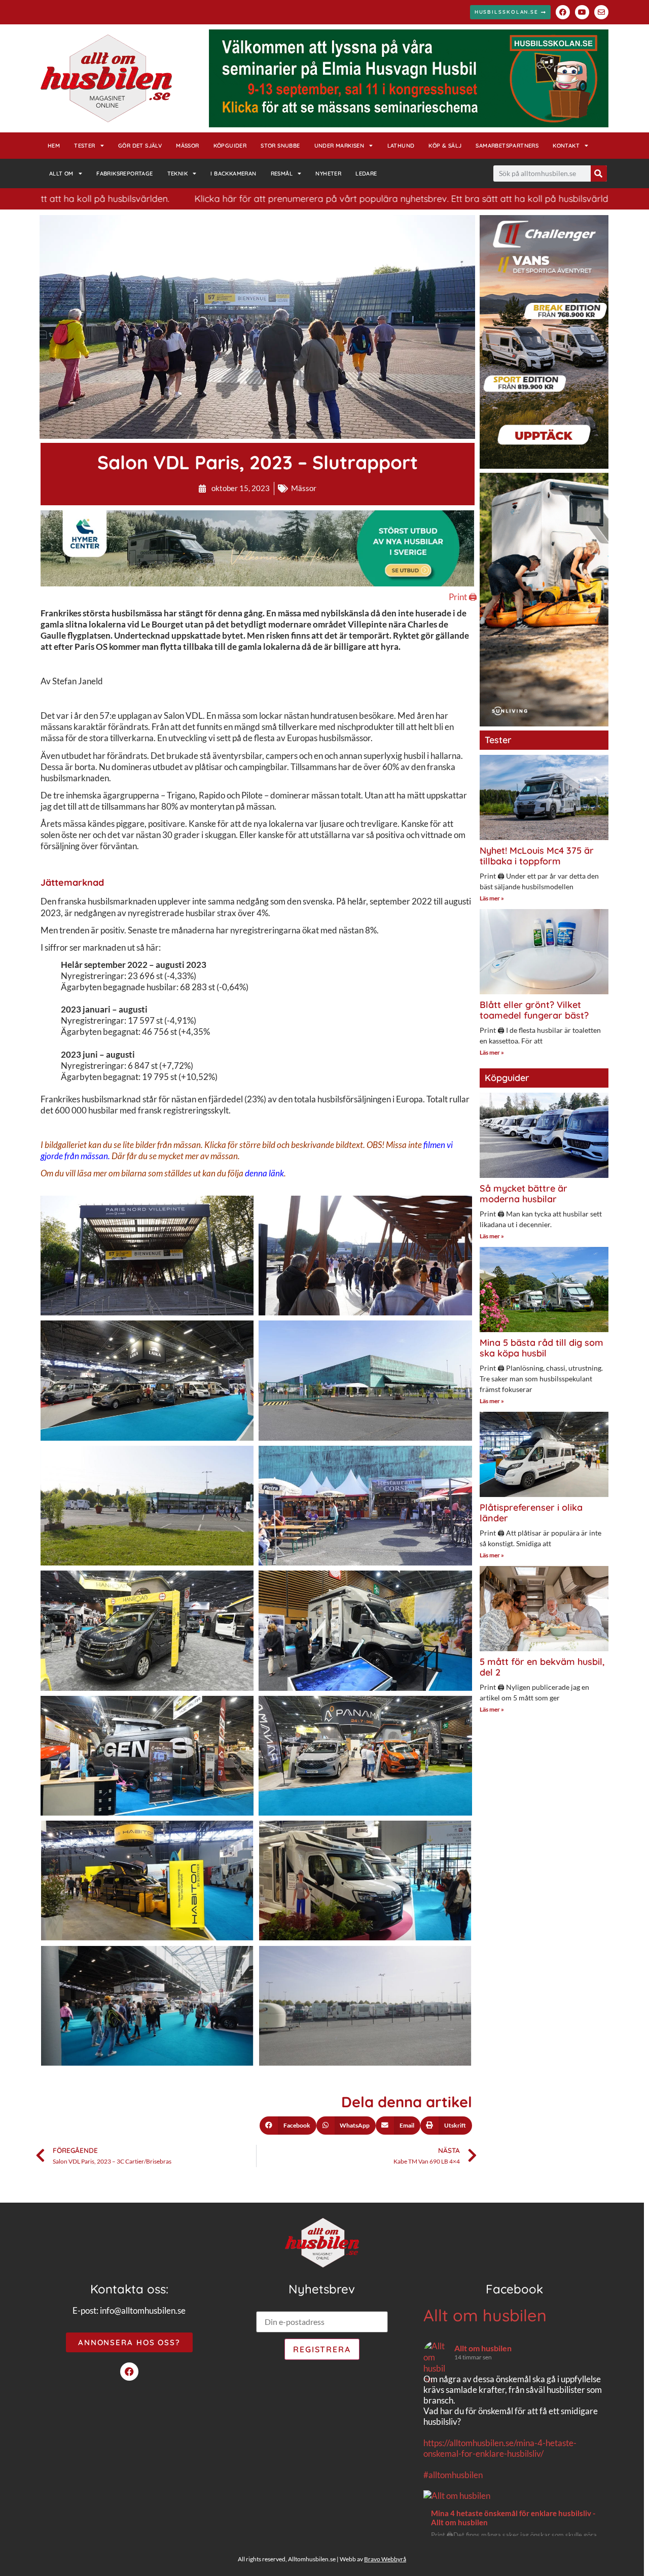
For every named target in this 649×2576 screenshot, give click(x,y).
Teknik (177, 173)
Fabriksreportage (124, 173)
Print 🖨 (463, 597)
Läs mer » (492, 898)
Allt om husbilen (485, 2315)
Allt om (61, 173)
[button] (288, 2126)
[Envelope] (601, 12)
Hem (54, 146)
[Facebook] (563, 12)
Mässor (187, 146)
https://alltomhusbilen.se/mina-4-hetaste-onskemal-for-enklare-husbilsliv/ (500, 2448)
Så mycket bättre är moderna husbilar (524, 1194)
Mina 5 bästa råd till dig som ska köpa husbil (542, 1348)
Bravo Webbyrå (385, 2559)
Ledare (366, 173)
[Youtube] (582, 12)
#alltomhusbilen (453, 2475)
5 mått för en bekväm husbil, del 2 (542, 1667)
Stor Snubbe (280, 146)
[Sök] (599, 173)
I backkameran (233, 173)
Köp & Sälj (445, 146)
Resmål (282, 173)
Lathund (401, 146)
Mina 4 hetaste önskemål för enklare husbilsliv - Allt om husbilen (513, 2518)
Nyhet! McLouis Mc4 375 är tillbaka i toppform (537, 856)
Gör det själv (140, 146)
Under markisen (339, 146)
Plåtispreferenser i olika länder (531, 1513)
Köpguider (230, 146)
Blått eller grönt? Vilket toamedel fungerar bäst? (534, 1010)
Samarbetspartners (507, 146)
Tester (84, 146)
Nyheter (328, 173)
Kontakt (566, 146)
